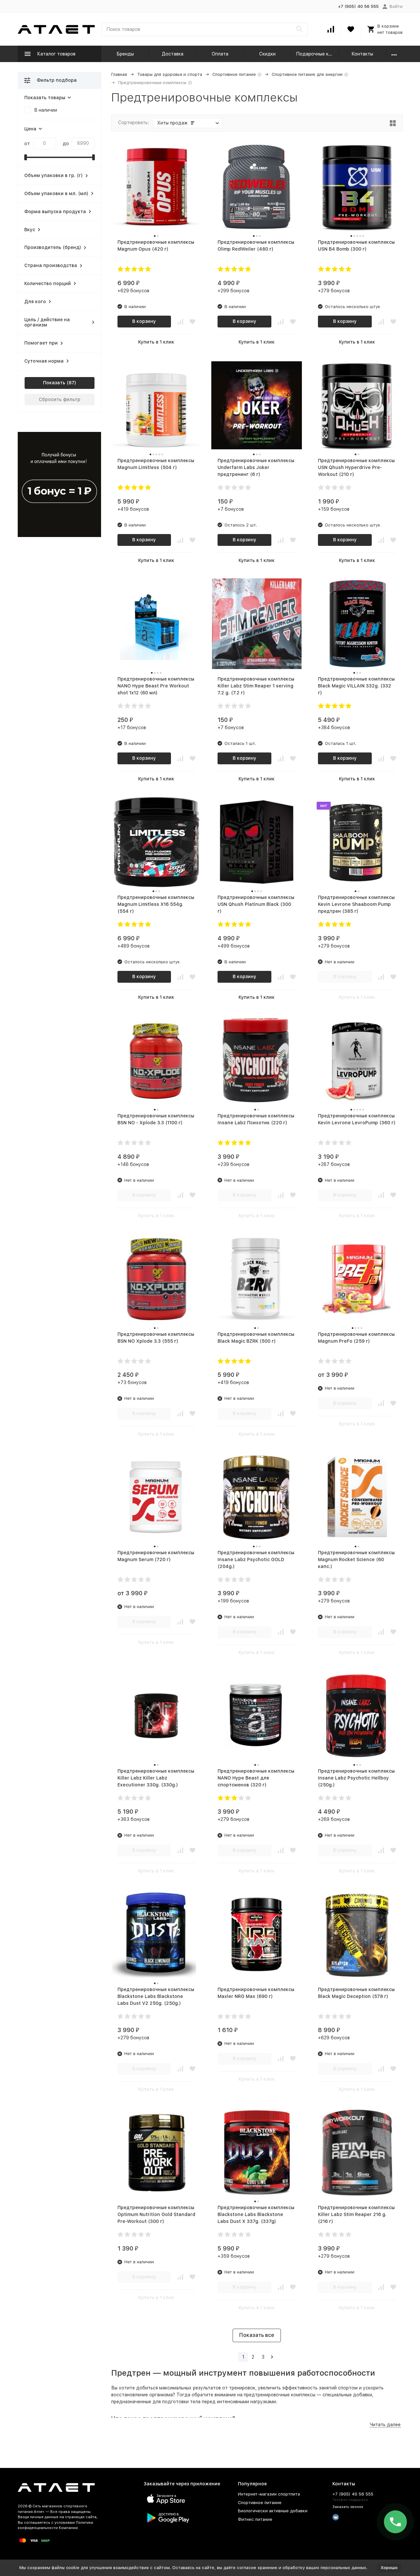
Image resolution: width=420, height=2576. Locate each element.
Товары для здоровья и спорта (170, 74)
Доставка (173, 54)
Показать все (257, 2335)
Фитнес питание (255, 2519)
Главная (119, 74)
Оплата (220, 54)
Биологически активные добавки (273, 2511)
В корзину (144, 321)
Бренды (125, 54)
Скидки (267, 54)
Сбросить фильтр (60, 399)
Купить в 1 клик (156, 342)
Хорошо (389, 2568)
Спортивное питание (234, 74)
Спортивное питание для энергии (307, 74)
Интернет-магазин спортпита (269, 2494)
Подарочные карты (317, 54)
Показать (54, 383)
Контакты (362, 54)
